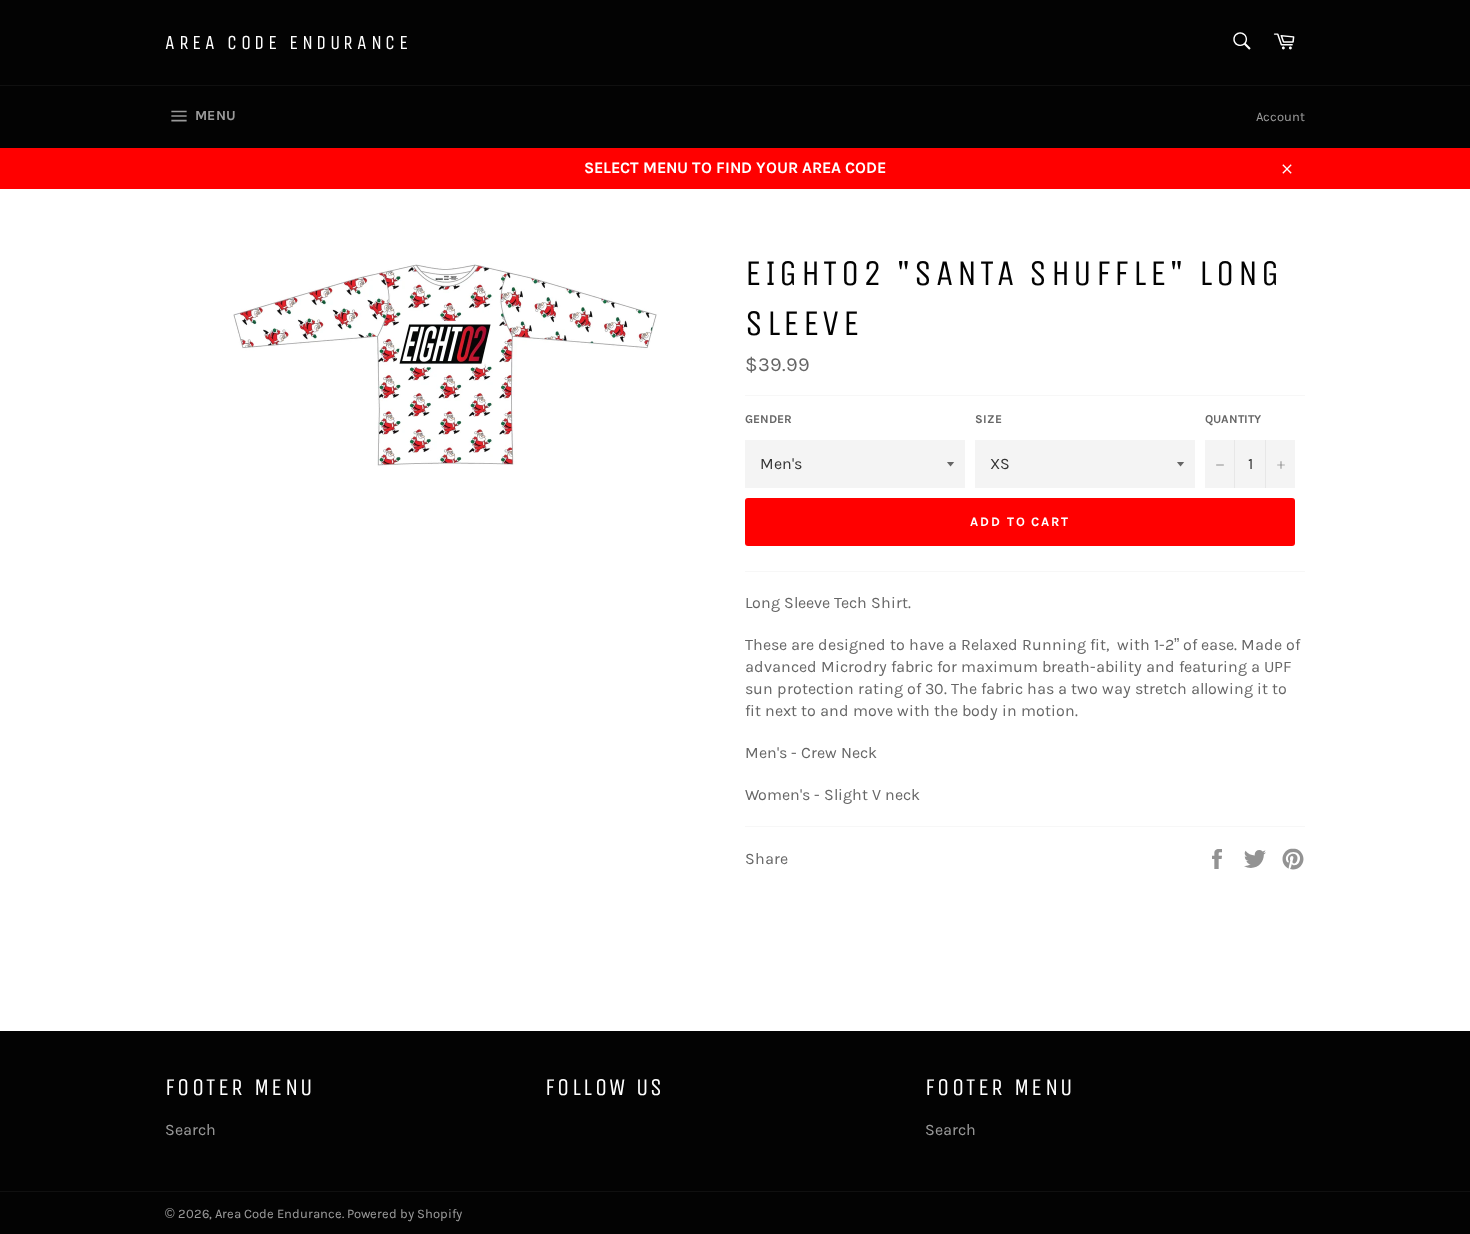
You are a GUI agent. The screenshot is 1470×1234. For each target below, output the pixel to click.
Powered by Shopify (404, 1213)
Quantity (1233, 419)
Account (1280, 116)
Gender (768, 419)
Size (988, 419)
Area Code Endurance (288, 42)
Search (190, 1129)
